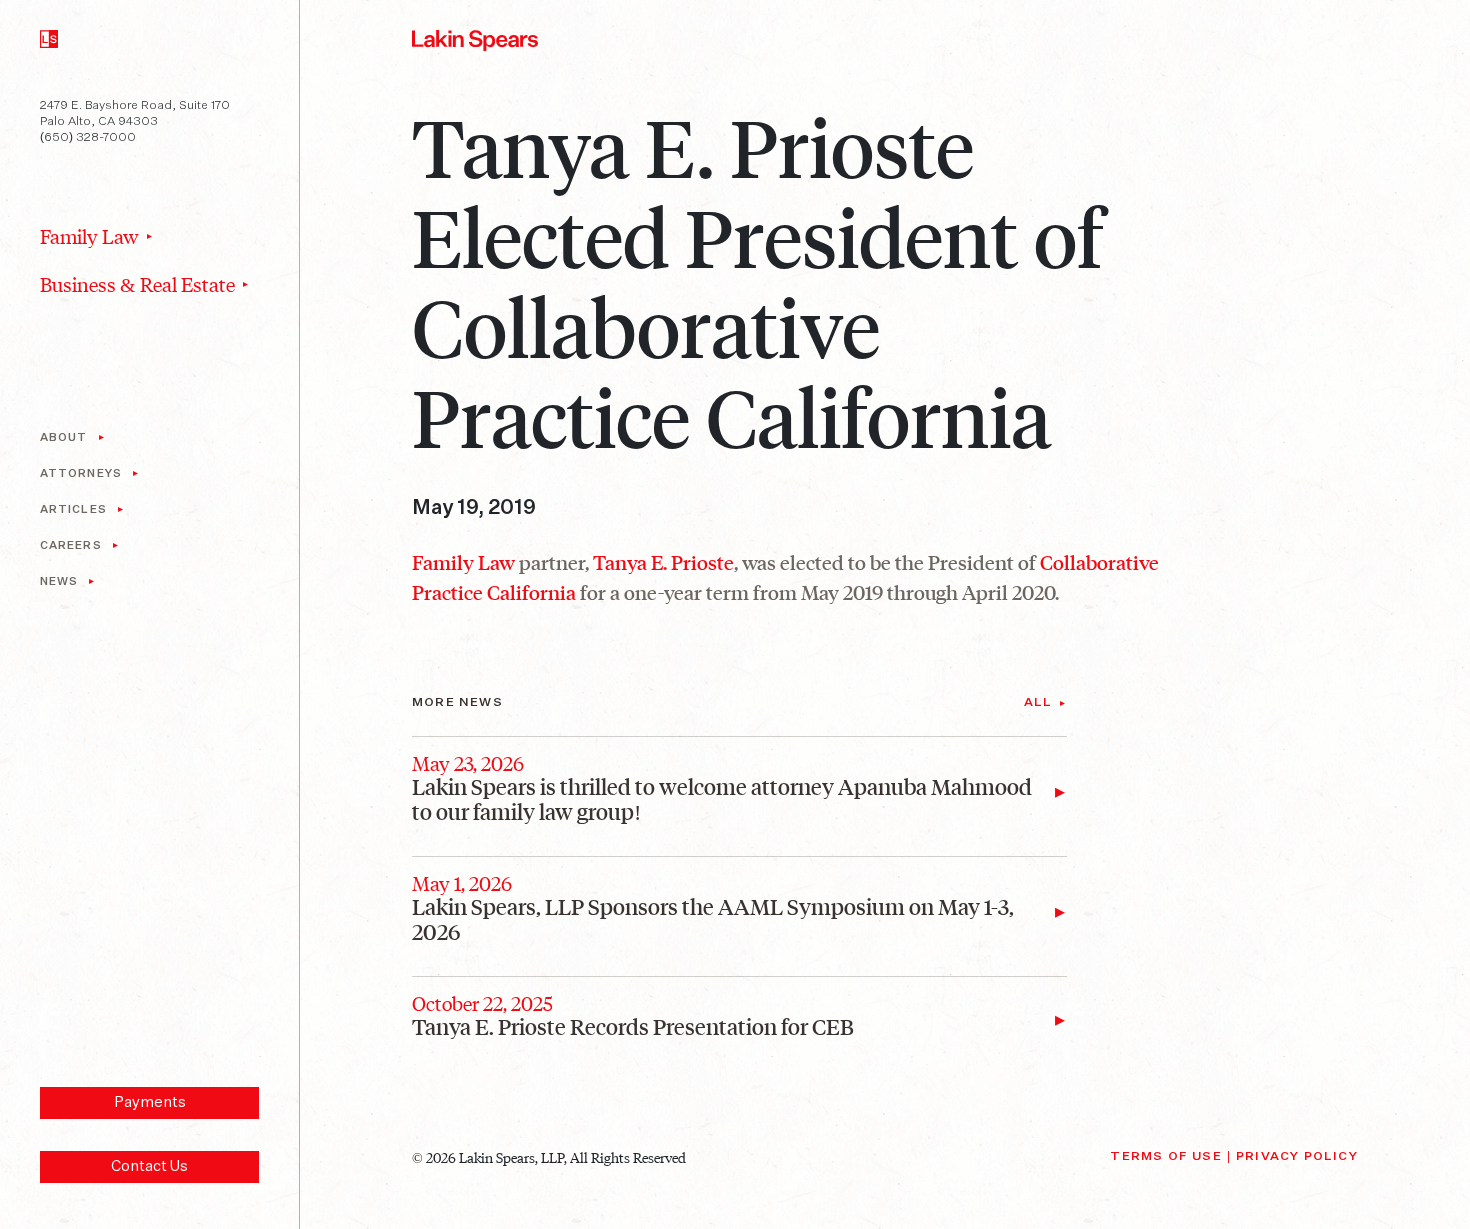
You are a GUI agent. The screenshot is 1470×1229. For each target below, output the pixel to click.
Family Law (89, 236)
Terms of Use (1165, 1157)
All (1038, 703)
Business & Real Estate (137, 284)
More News (457, 703)
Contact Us (149, 1166)
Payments (150, 1102)
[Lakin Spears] (49, 36)
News (59, 581)
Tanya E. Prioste (663, 562)
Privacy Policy (1297, 1157)
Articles (73, 509)
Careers (71, 545)
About (64, 437)
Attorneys (81, 473)
